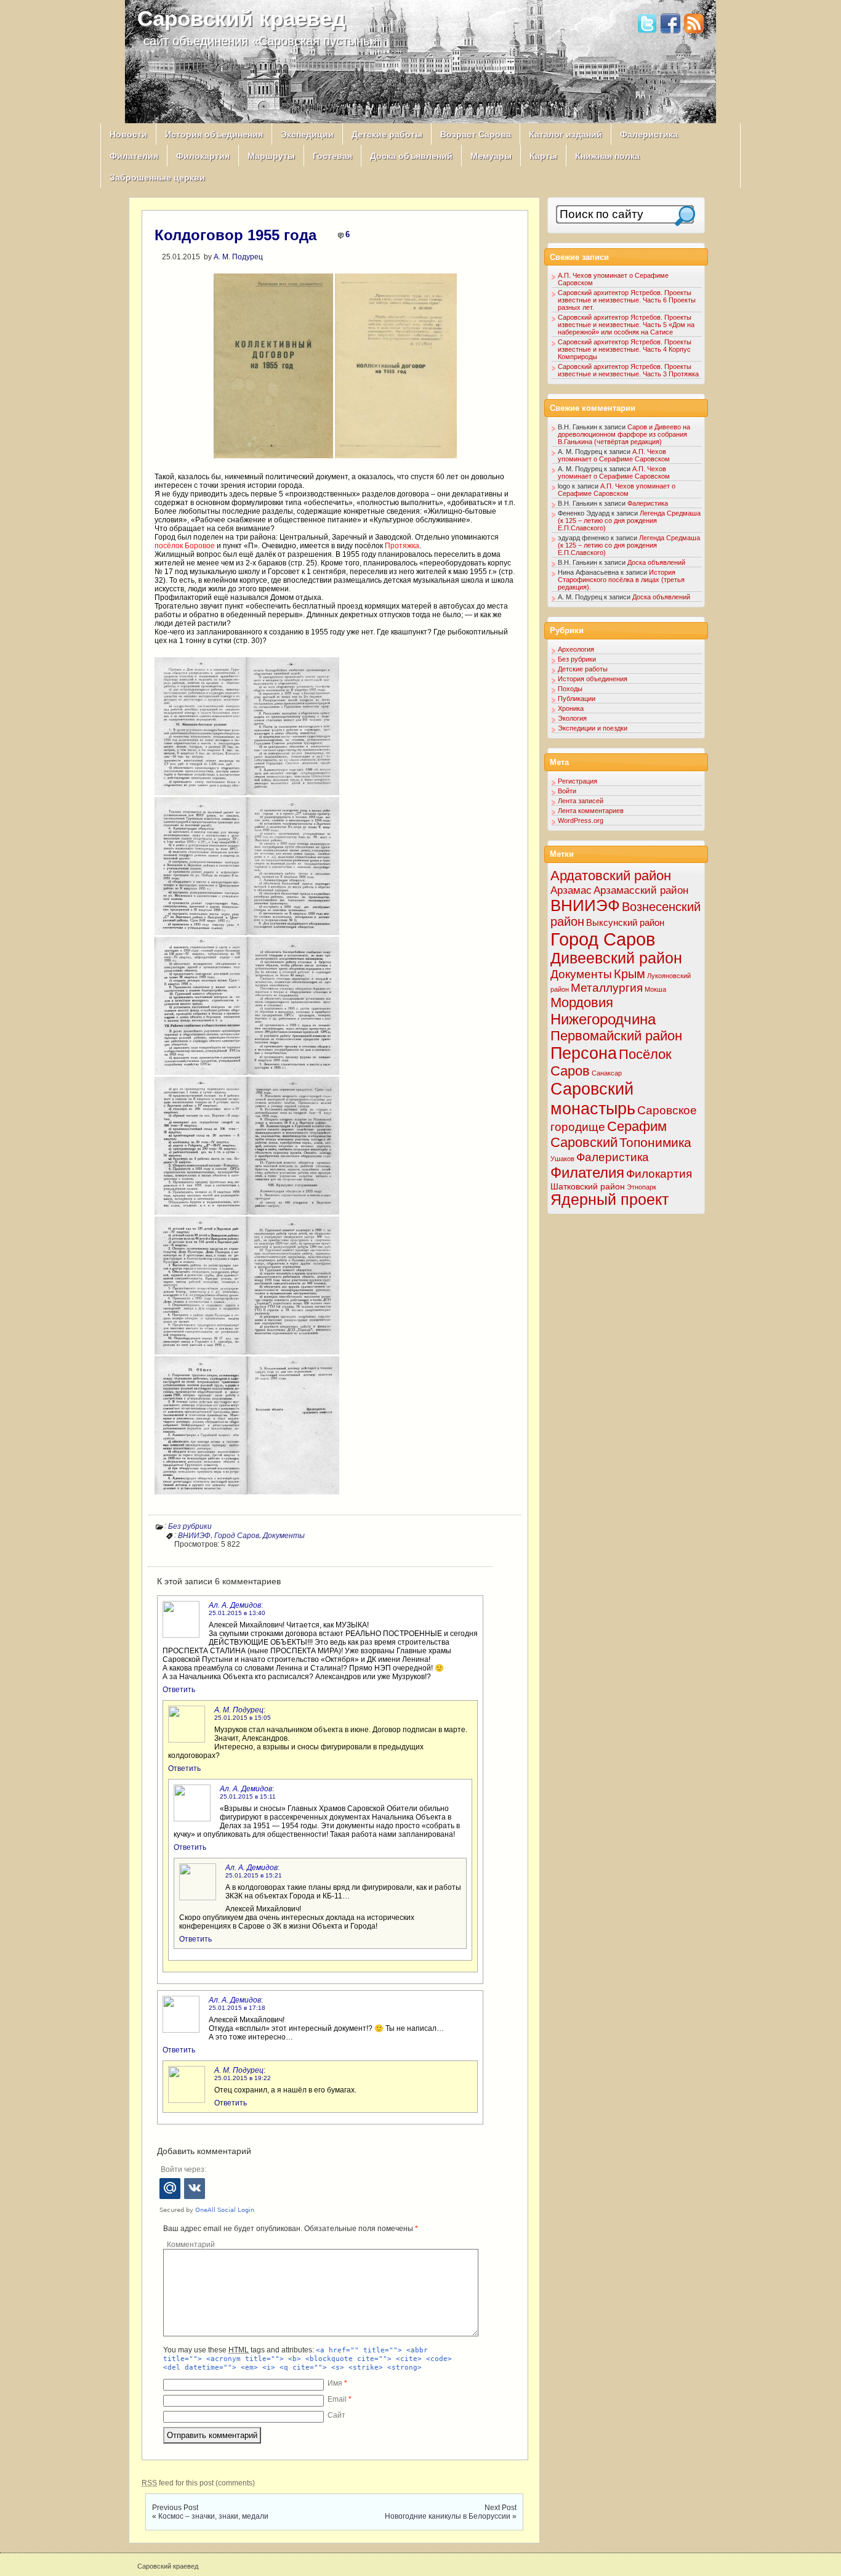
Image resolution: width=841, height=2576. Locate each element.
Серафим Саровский (609, 1134)
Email (340, 2399)
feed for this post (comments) (198, 2483)
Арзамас (571, 890)
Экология (572, 718)
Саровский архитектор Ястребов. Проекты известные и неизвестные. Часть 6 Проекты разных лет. (627, 300)
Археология (576, 649)
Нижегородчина (603, 1019)
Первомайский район (616, 1036)
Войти (567, 791)
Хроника (571, 708)
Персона (584, 1053)
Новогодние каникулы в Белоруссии (448, 2516)
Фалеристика (649, 134)
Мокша (655, 989)
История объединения (214, 134)
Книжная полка (607, 156)
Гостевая (332, 156)
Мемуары (491, 156)
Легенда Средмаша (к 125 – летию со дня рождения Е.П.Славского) (629, 520)
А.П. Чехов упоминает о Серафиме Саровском (614, 455)
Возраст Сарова (476, 134)
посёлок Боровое (185, 546)
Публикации (577, 699)
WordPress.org (581, 820)
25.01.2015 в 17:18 (237, 2008)
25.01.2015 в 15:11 (248, 1796)
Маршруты (271, 156)
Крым (630, 974)
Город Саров (237, 1536)
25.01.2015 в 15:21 (254, 1875)
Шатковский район (588, 1186)
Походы (570, 689)
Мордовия (582, 1002)
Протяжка (402, 546)
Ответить (179, 1690)
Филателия (134, 156)
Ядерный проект (610, 1200)
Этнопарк (642, 1187)
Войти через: (183, 2169)
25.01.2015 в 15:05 (243, 1718)
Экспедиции (307, 134)
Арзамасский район (641, 890)
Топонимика (655, 1142)
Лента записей (581, 801)
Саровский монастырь (593, 1099)
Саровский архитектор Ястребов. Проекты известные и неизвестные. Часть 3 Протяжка (628, 370)
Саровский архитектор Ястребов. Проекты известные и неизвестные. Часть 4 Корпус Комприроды (625, 349)
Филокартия (203, 156)
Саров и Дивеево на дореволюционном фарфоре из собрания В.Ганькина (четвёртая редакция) (624, 434)
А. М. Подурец (238, 257)
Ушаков (562, 1159)
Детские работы (387, 134)
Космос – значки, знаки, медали (213, 2516)
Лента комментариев (591, 811)
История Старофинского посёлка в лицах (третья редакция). (621, 580)
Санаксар (607, 1073)
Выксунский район (625, 922)
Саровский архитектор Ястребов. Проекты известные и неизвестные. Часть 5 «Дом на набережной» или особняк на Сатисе (626, 325)
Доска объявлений (411, 156)
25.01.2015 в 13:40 (237, 1613)
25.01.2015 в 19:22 (243, 2078)
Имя (337, 2383)
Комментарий (191, 2245)
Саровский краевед (241, 18)
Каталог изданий (565, 134)
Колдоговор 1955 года (235, 235)
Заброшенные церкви (157, 177)
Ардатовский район (611, 876)
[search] (685, 216)
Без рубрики (190, 1526)
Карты (543, 156)
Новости (128, 134)
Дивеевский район (616, 958)
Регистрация (577, 781)
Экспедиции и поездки (593, 728)
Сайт (336, 2415)
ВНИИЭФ (194, 1536)
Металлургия (607, 988)
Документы (284, 1536)
